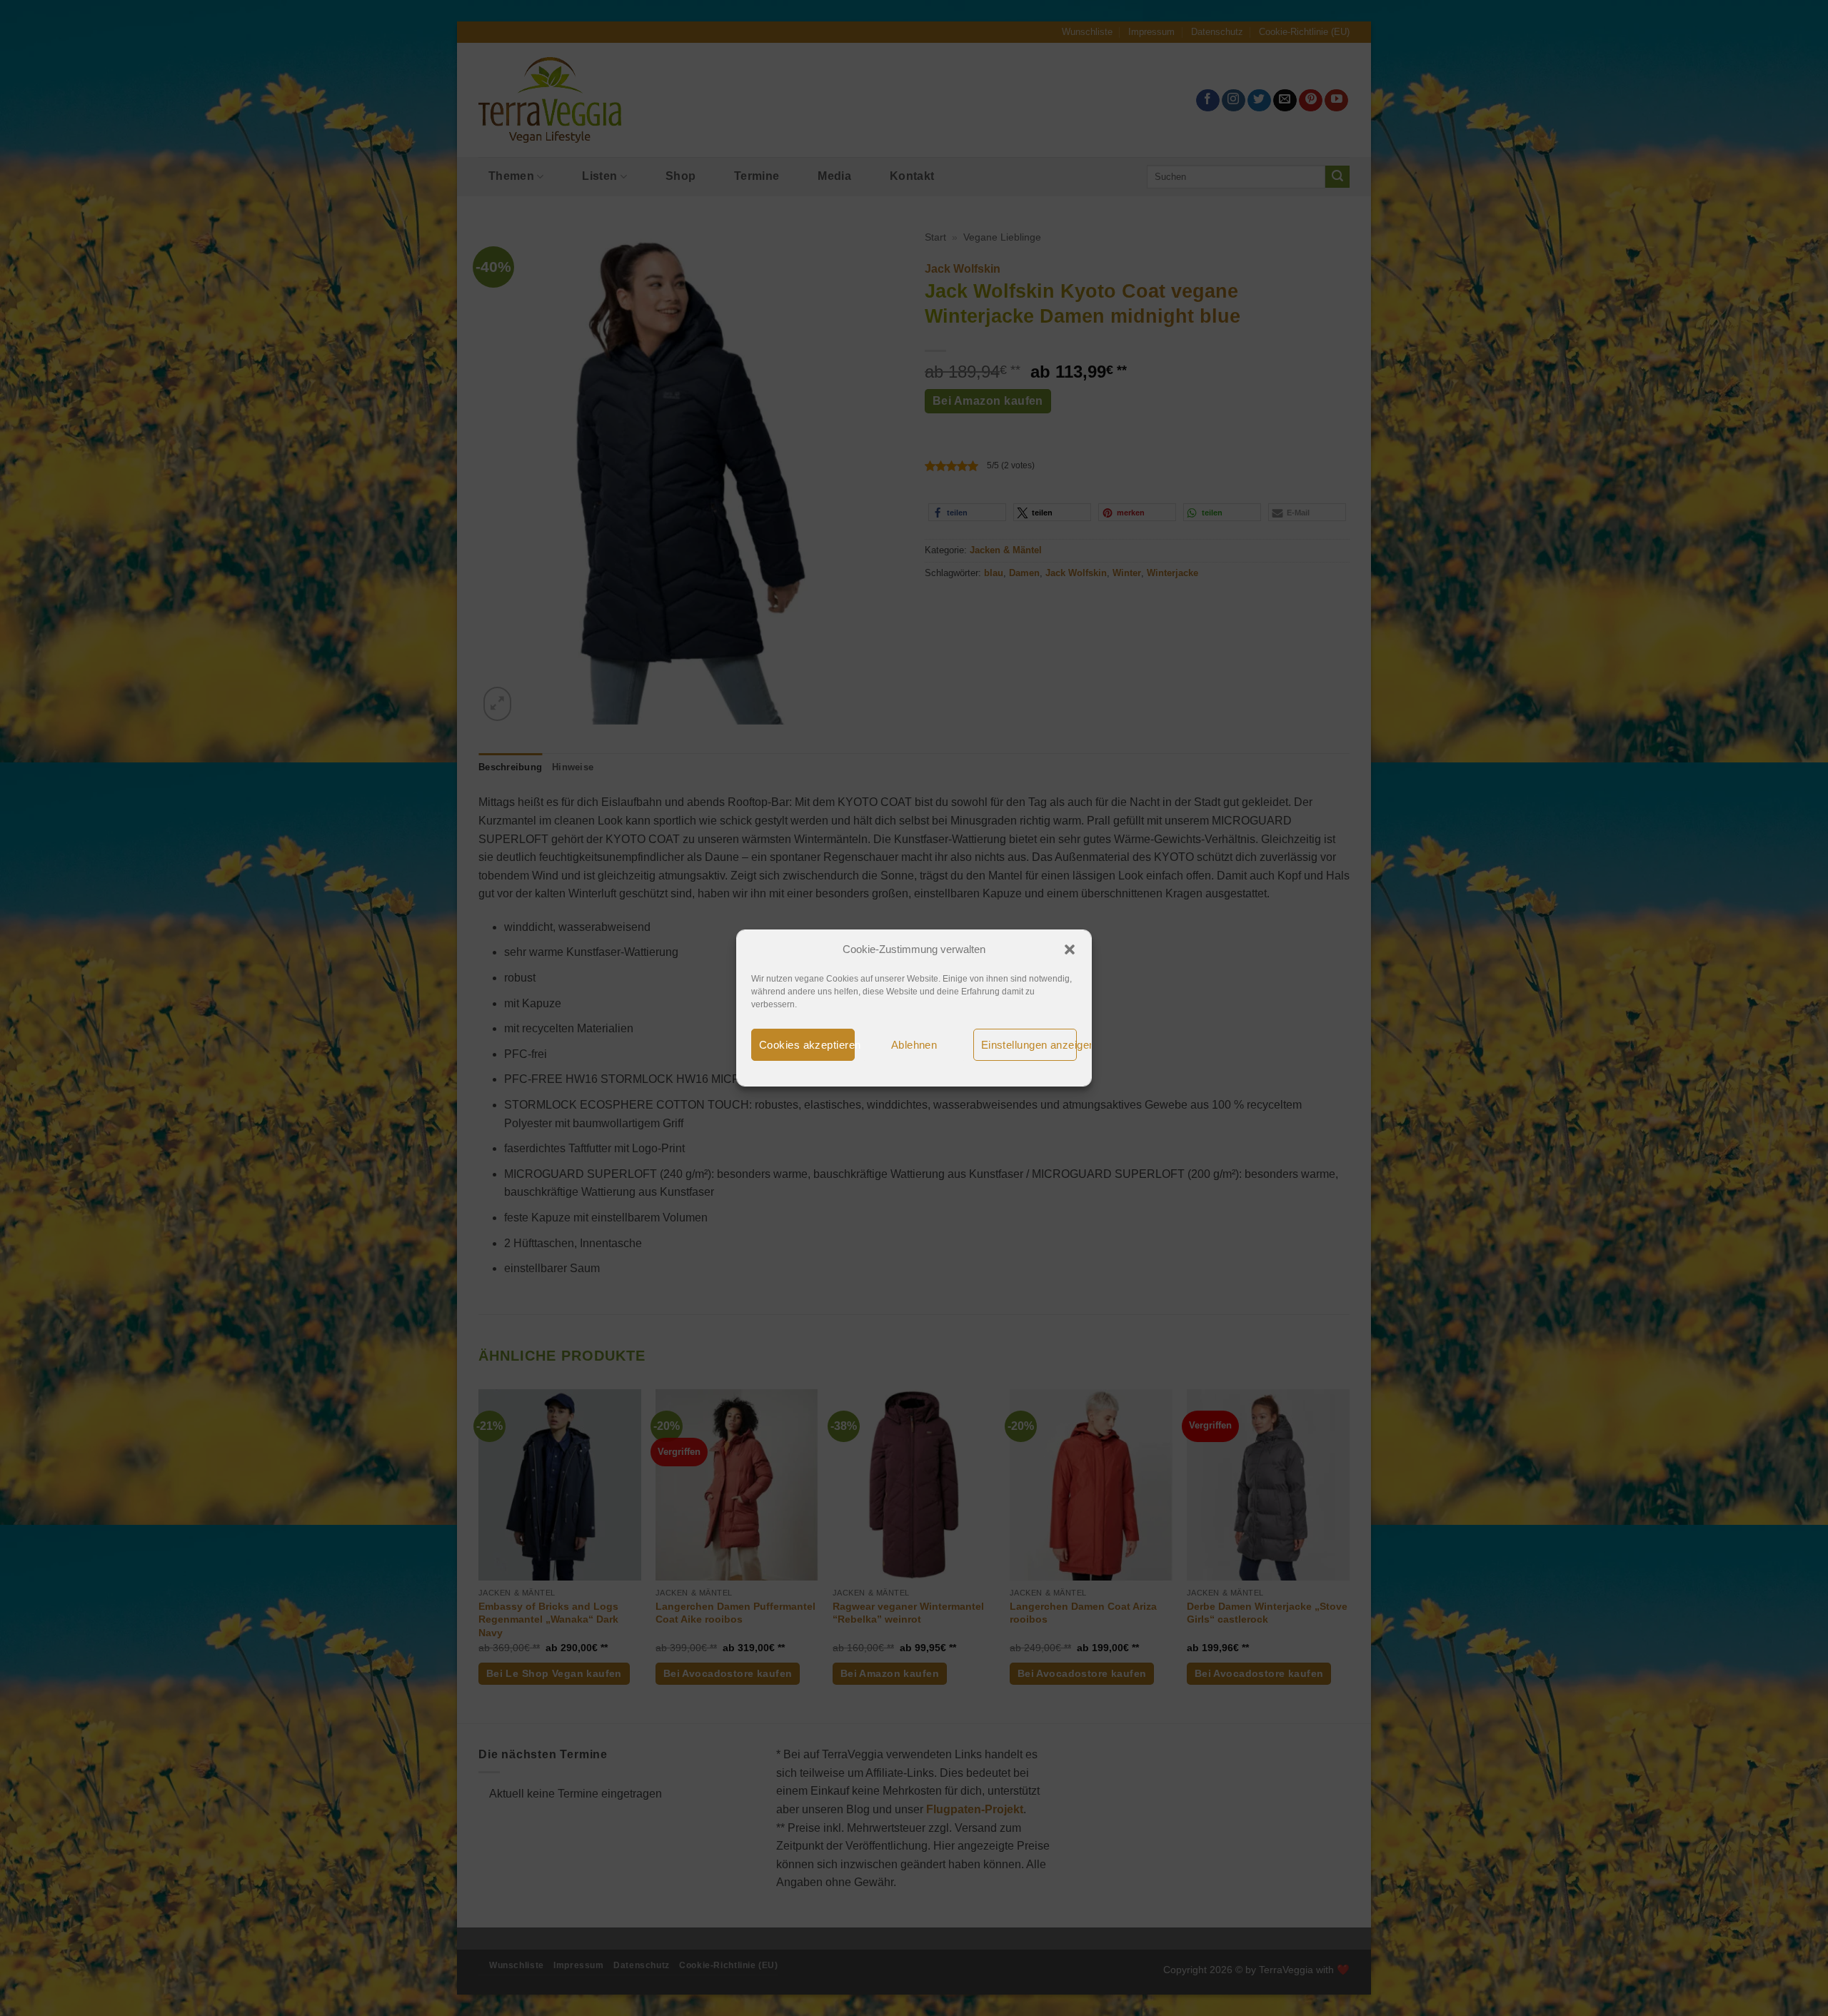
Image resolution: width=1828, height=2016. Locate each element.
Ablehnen (914, 1045)
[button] (1070, 949)
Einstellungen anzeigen (1029, 1045)
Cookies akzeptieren (807, 1045)
